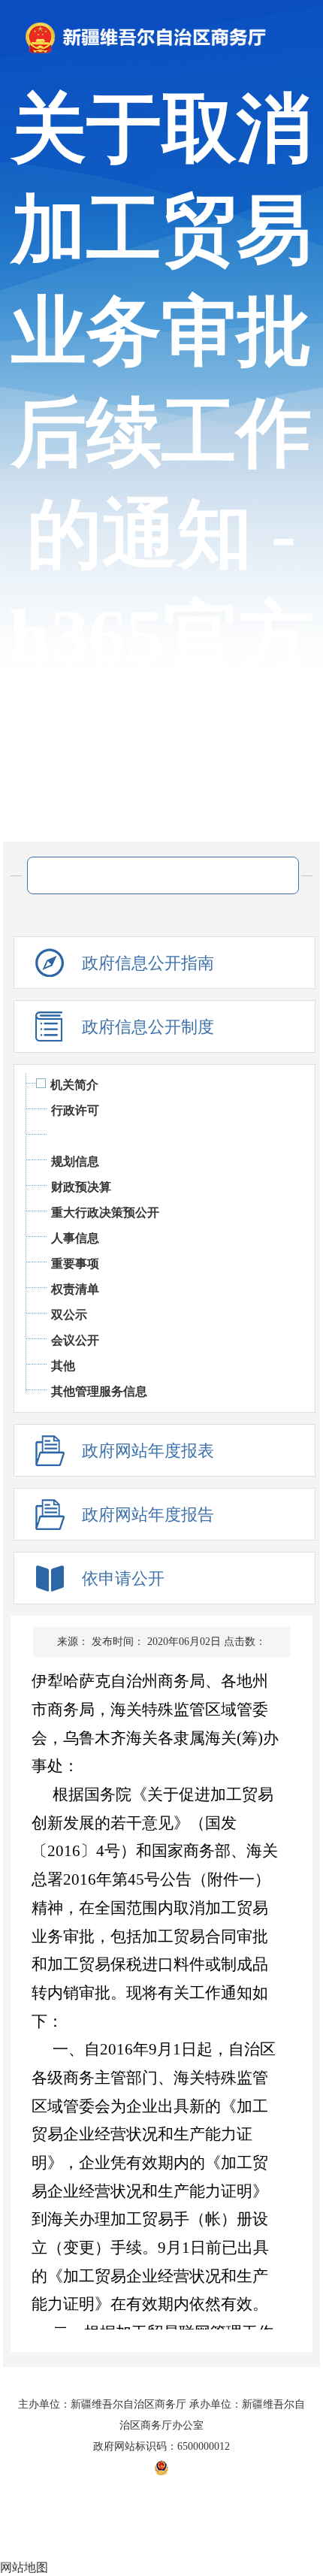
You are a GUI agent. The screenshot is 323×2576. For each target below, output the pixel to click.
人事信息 (75, 1238)
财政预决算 (81, 1187)
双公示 (69, 1315)
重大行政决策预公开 (105, 1212)
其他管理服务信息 (99, 1391)
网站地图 (24, 2567)
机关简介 (74, 1085)
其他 (63, 1366)
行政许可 (75, 1110)
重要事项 (75, 1264)
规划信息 (75, 1161)
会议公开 (75, 1340)
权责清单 (75, 1289)
